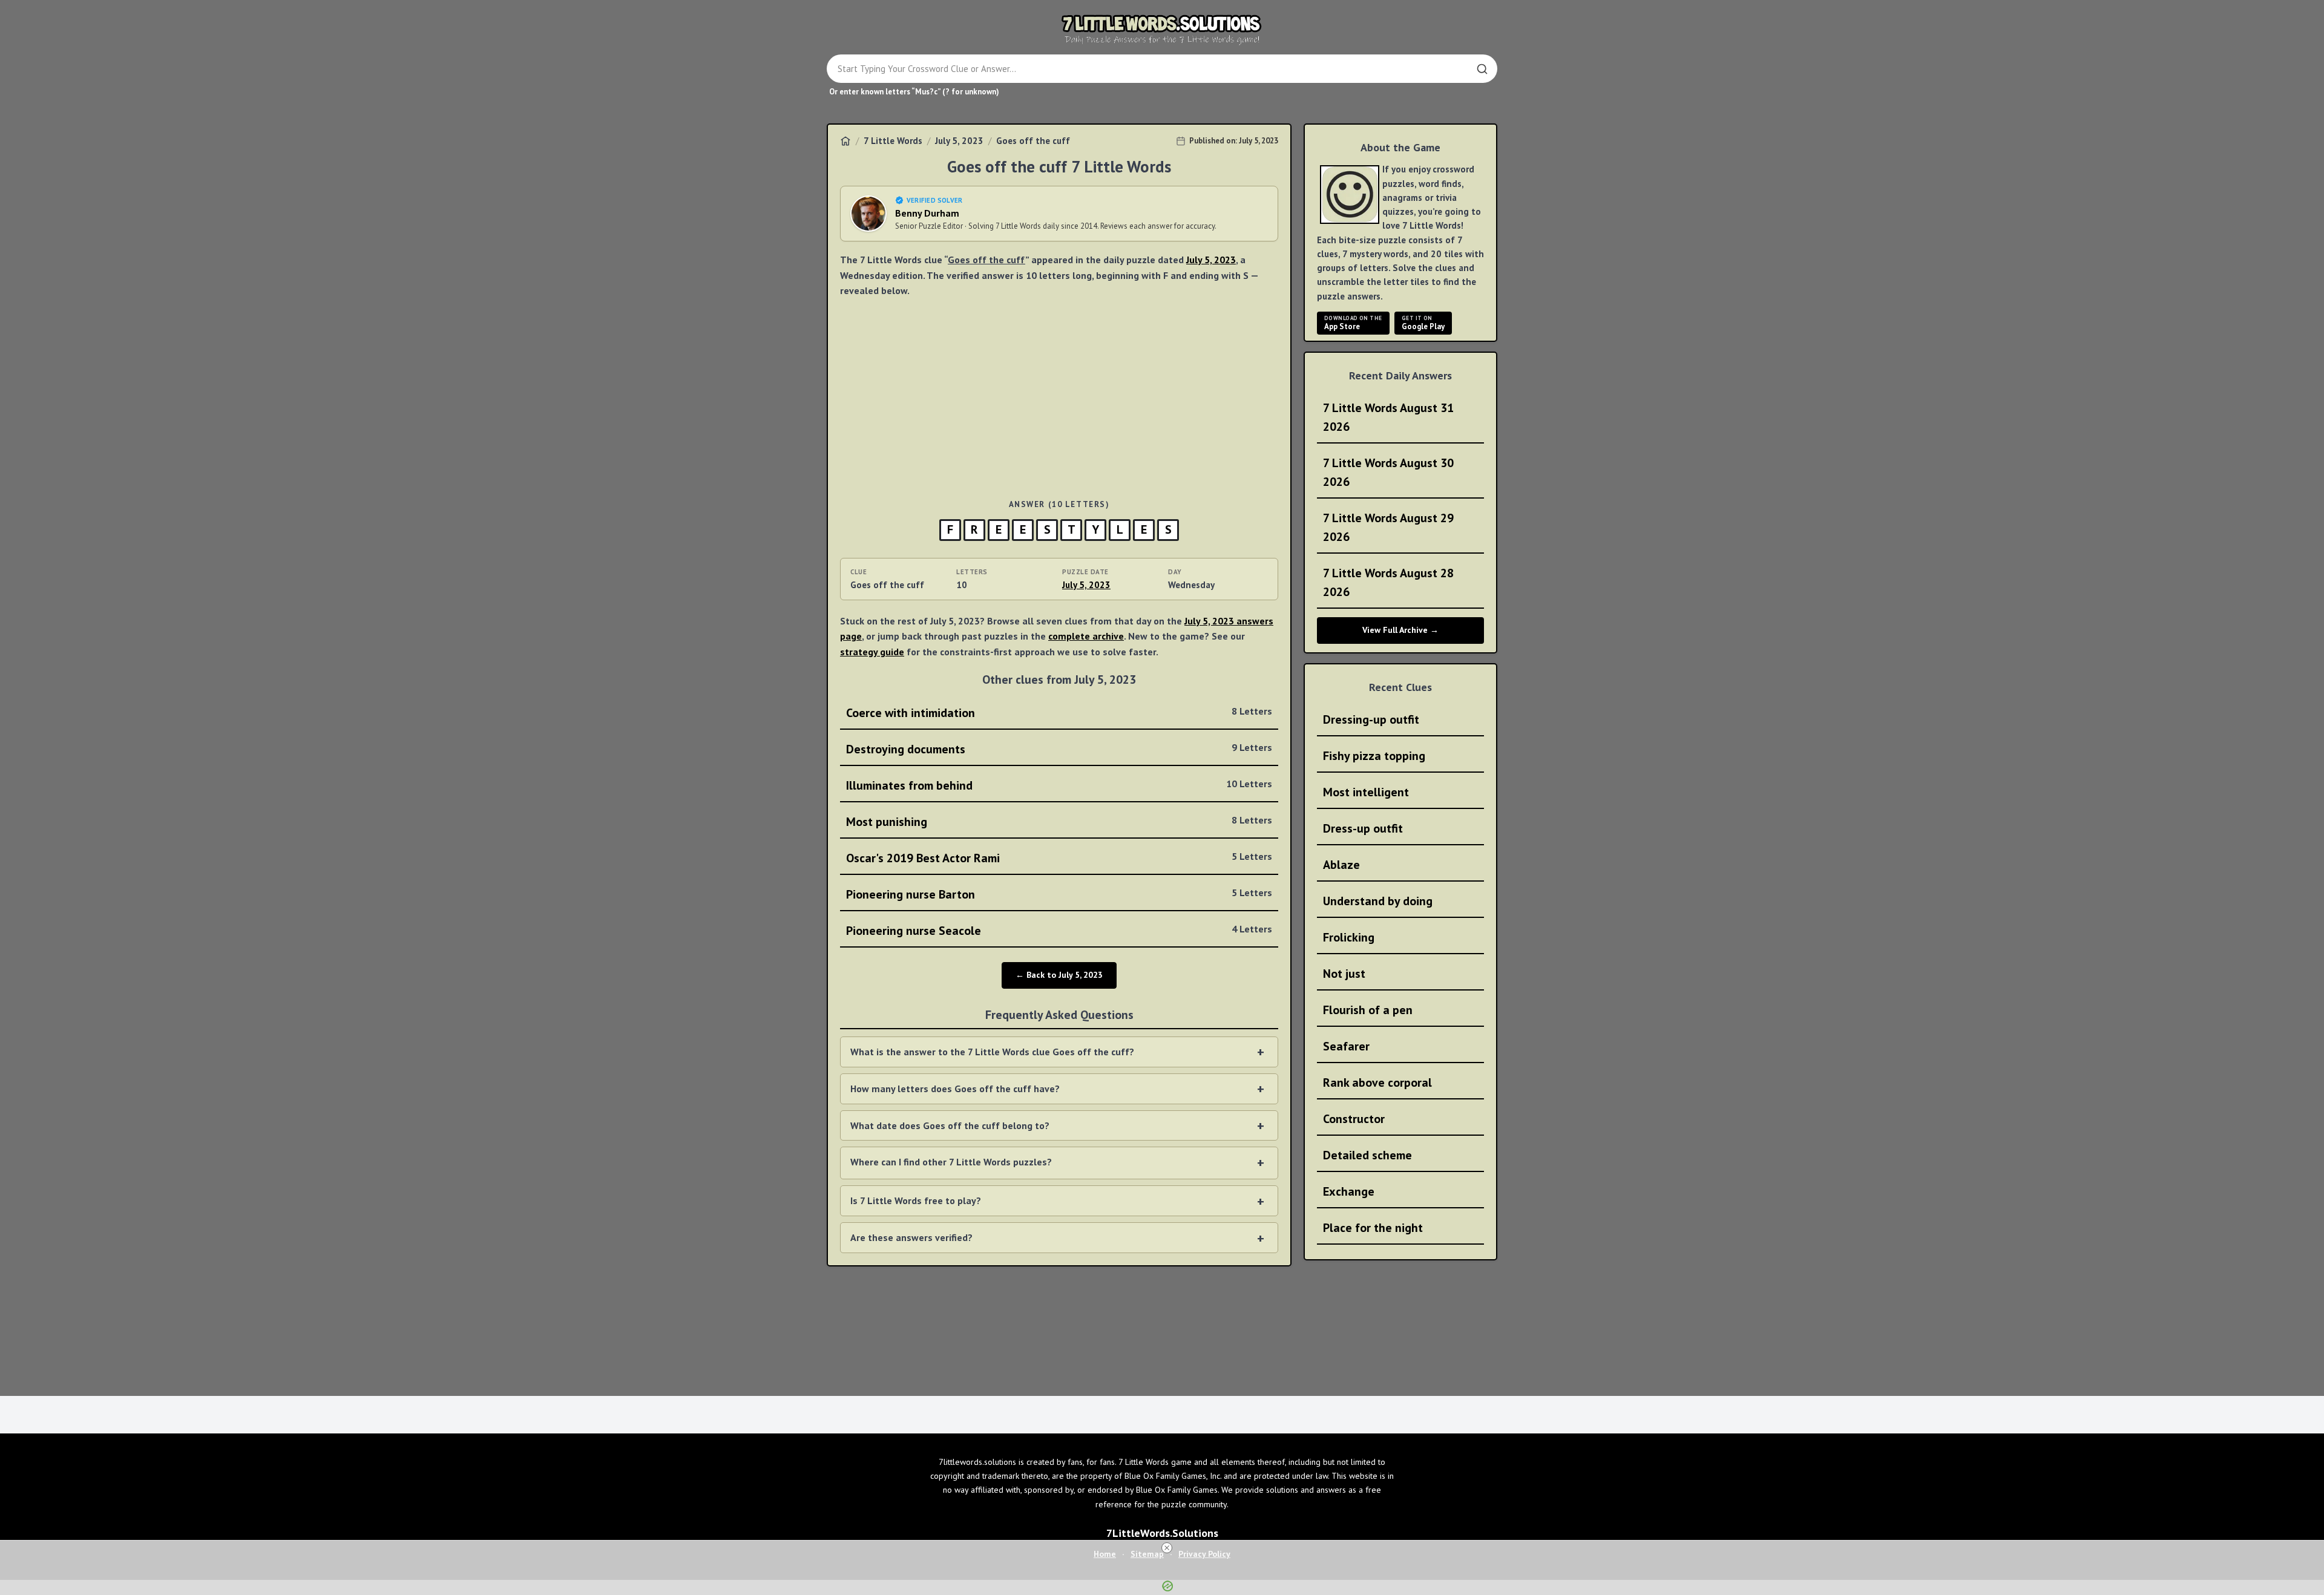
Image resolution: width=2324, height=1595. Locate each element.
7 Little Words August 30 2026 (1388, 472)
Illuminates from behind (1059, 785)
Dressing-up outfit (1371, 719)
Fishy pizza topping (1374, 756)
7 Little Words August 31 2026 (1388, 417)
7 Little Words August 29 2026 (1388, 527)
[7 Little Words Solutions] (1162, 29)
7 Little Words (893, 141)
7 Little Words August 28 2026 (1388, 582)
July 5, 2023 (959, 141)
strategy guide (872, 652)
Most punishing (1059, 822)
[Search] (1482, 69)
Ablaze (1341, 865)
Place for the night (1373, 1228)
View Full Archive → (1400, 630)
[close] (1167, 1548)
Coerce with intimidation (1059, 713)
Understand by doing (1378, 901)
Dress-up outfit (1363, 828)
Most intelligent (1366, 792)
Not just (1344, 974)
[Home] (845, 141)
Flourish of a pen (1368, 1010)
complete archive (1086, 636)
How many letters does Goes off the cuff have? (955, 1089)
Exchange (1349, 1191)
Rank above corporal (1377, 1082)
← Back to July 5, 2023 (1059, 975)
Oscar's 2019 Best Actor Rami (1059, 858)
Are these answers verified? (911, 1237)
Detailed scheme (1367, 1155)
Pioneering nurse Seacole (1059, 931)
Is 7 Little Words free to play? (916, 1200)
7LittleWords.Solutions (1162, 1533)
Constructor (1354, 1119)
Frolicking (1349, 937)
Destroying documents (1059, 749)
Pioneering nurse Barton (1059, 894)
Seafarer (1346, 1046)
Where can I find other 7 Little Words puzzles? (951, 1162)
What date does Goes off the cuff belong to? (950, 1125)
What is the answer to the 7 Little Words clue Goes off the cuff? (992, 1052)
